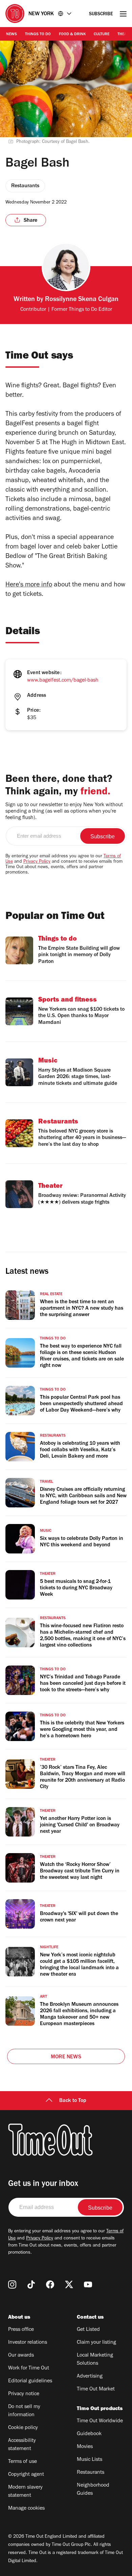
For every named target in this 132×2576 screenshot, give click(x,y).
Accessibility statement (22, 2445)
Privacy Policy (37, 862)
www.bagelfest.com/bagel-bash (63, 681)
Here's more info (29, 585)
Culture (102, 35)
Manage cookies (26, 2509)
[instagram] (12, 2284)
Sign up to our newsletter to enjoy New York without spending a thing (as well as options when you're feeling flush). (64, 812)
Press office (21, 2330)
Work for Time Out (29, 2368)
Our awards (21, 2356)
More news (66, 2057)
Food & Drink (72, 35)
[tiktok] (31, 2284)
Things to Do (38, 35)
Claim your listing (96, 2343)
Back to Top (73, 2101)
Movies (85, 2447)
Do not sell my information (24, 2411)
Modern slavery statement (25, 2492)
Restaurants (91, 2473)
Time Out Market (96, 2389)
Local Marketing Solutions (95, 2360)
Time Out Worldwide (100, 2421)
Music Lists (90, 2460)
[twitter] (69, 2284)
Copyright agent (26, 2475)
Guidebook (89, 2434)
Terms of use (23, 2462)
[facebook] (50, 2284)
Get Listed (88, 2330)
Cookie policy (23, 2428)
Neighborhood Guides (93, 2490)
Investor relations (28, 2343)
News (12, 35)
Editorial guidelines (30, 2381)
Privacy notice (24, 2394)
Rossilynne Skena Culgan (82, 300)
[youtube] (88, 2284)
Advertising (90, 2377)
